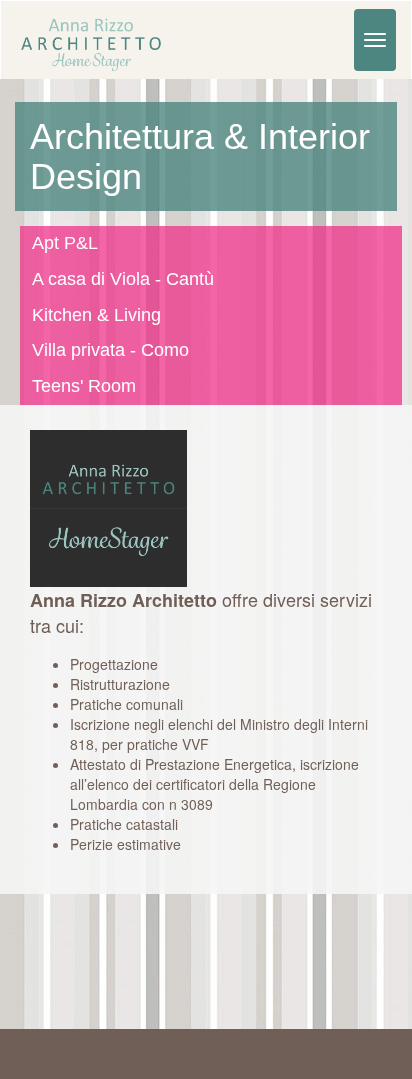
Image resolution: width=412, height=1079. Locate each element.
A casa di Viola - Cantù (123, 279)
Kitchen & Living (96, 315)
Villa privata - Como (110, 350)
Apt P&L (65, 243)
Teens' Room (84, 386)
